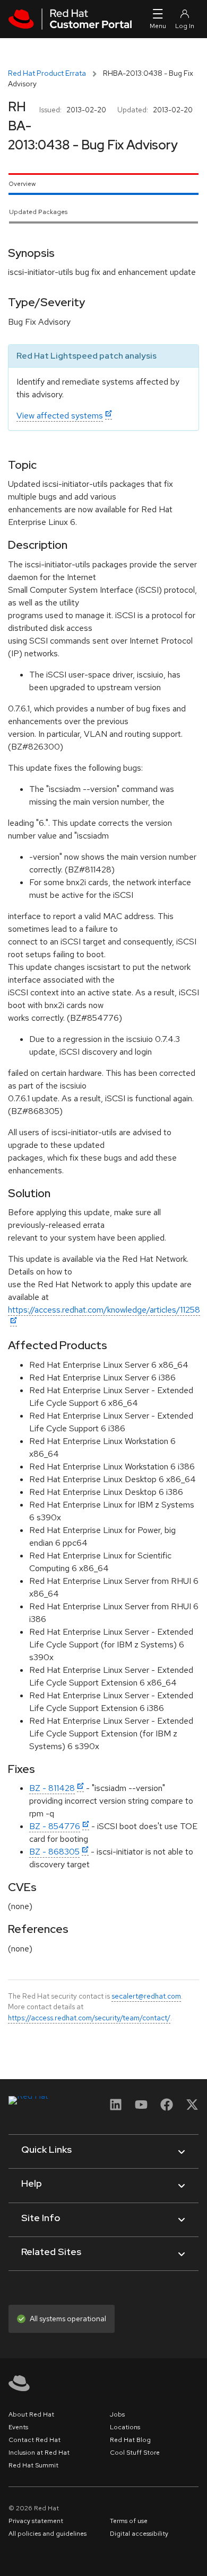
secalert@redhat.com (146, 1996)
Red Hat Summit (33, 2465)
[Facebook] (167, 2108)
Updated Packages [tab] (38, 212)
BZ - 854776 (55, 1826)
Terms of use (129, 2521)
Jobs (117, 2414)
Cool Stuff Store (135, 2453)
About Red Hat (31, 2414)
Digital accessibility (139, 2534)
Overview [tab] (22, 184)
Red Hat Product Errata (47, 73)
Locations (125, 2427)
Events (18, 2427)
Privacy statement (36, 2521)
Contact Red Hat (34, 2440)
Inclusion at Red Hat (39, 2453)
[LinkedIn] (116, 2108)
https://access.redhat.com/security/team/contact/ (89, 2018)
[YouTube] (141, 2108)
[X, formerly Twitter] (192, 2108)
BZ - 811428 (52, 1788)
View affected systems (60, 416)
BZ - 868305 (54, 1852)
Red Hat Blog (130, 2440)
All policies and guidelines (48, 2534)
